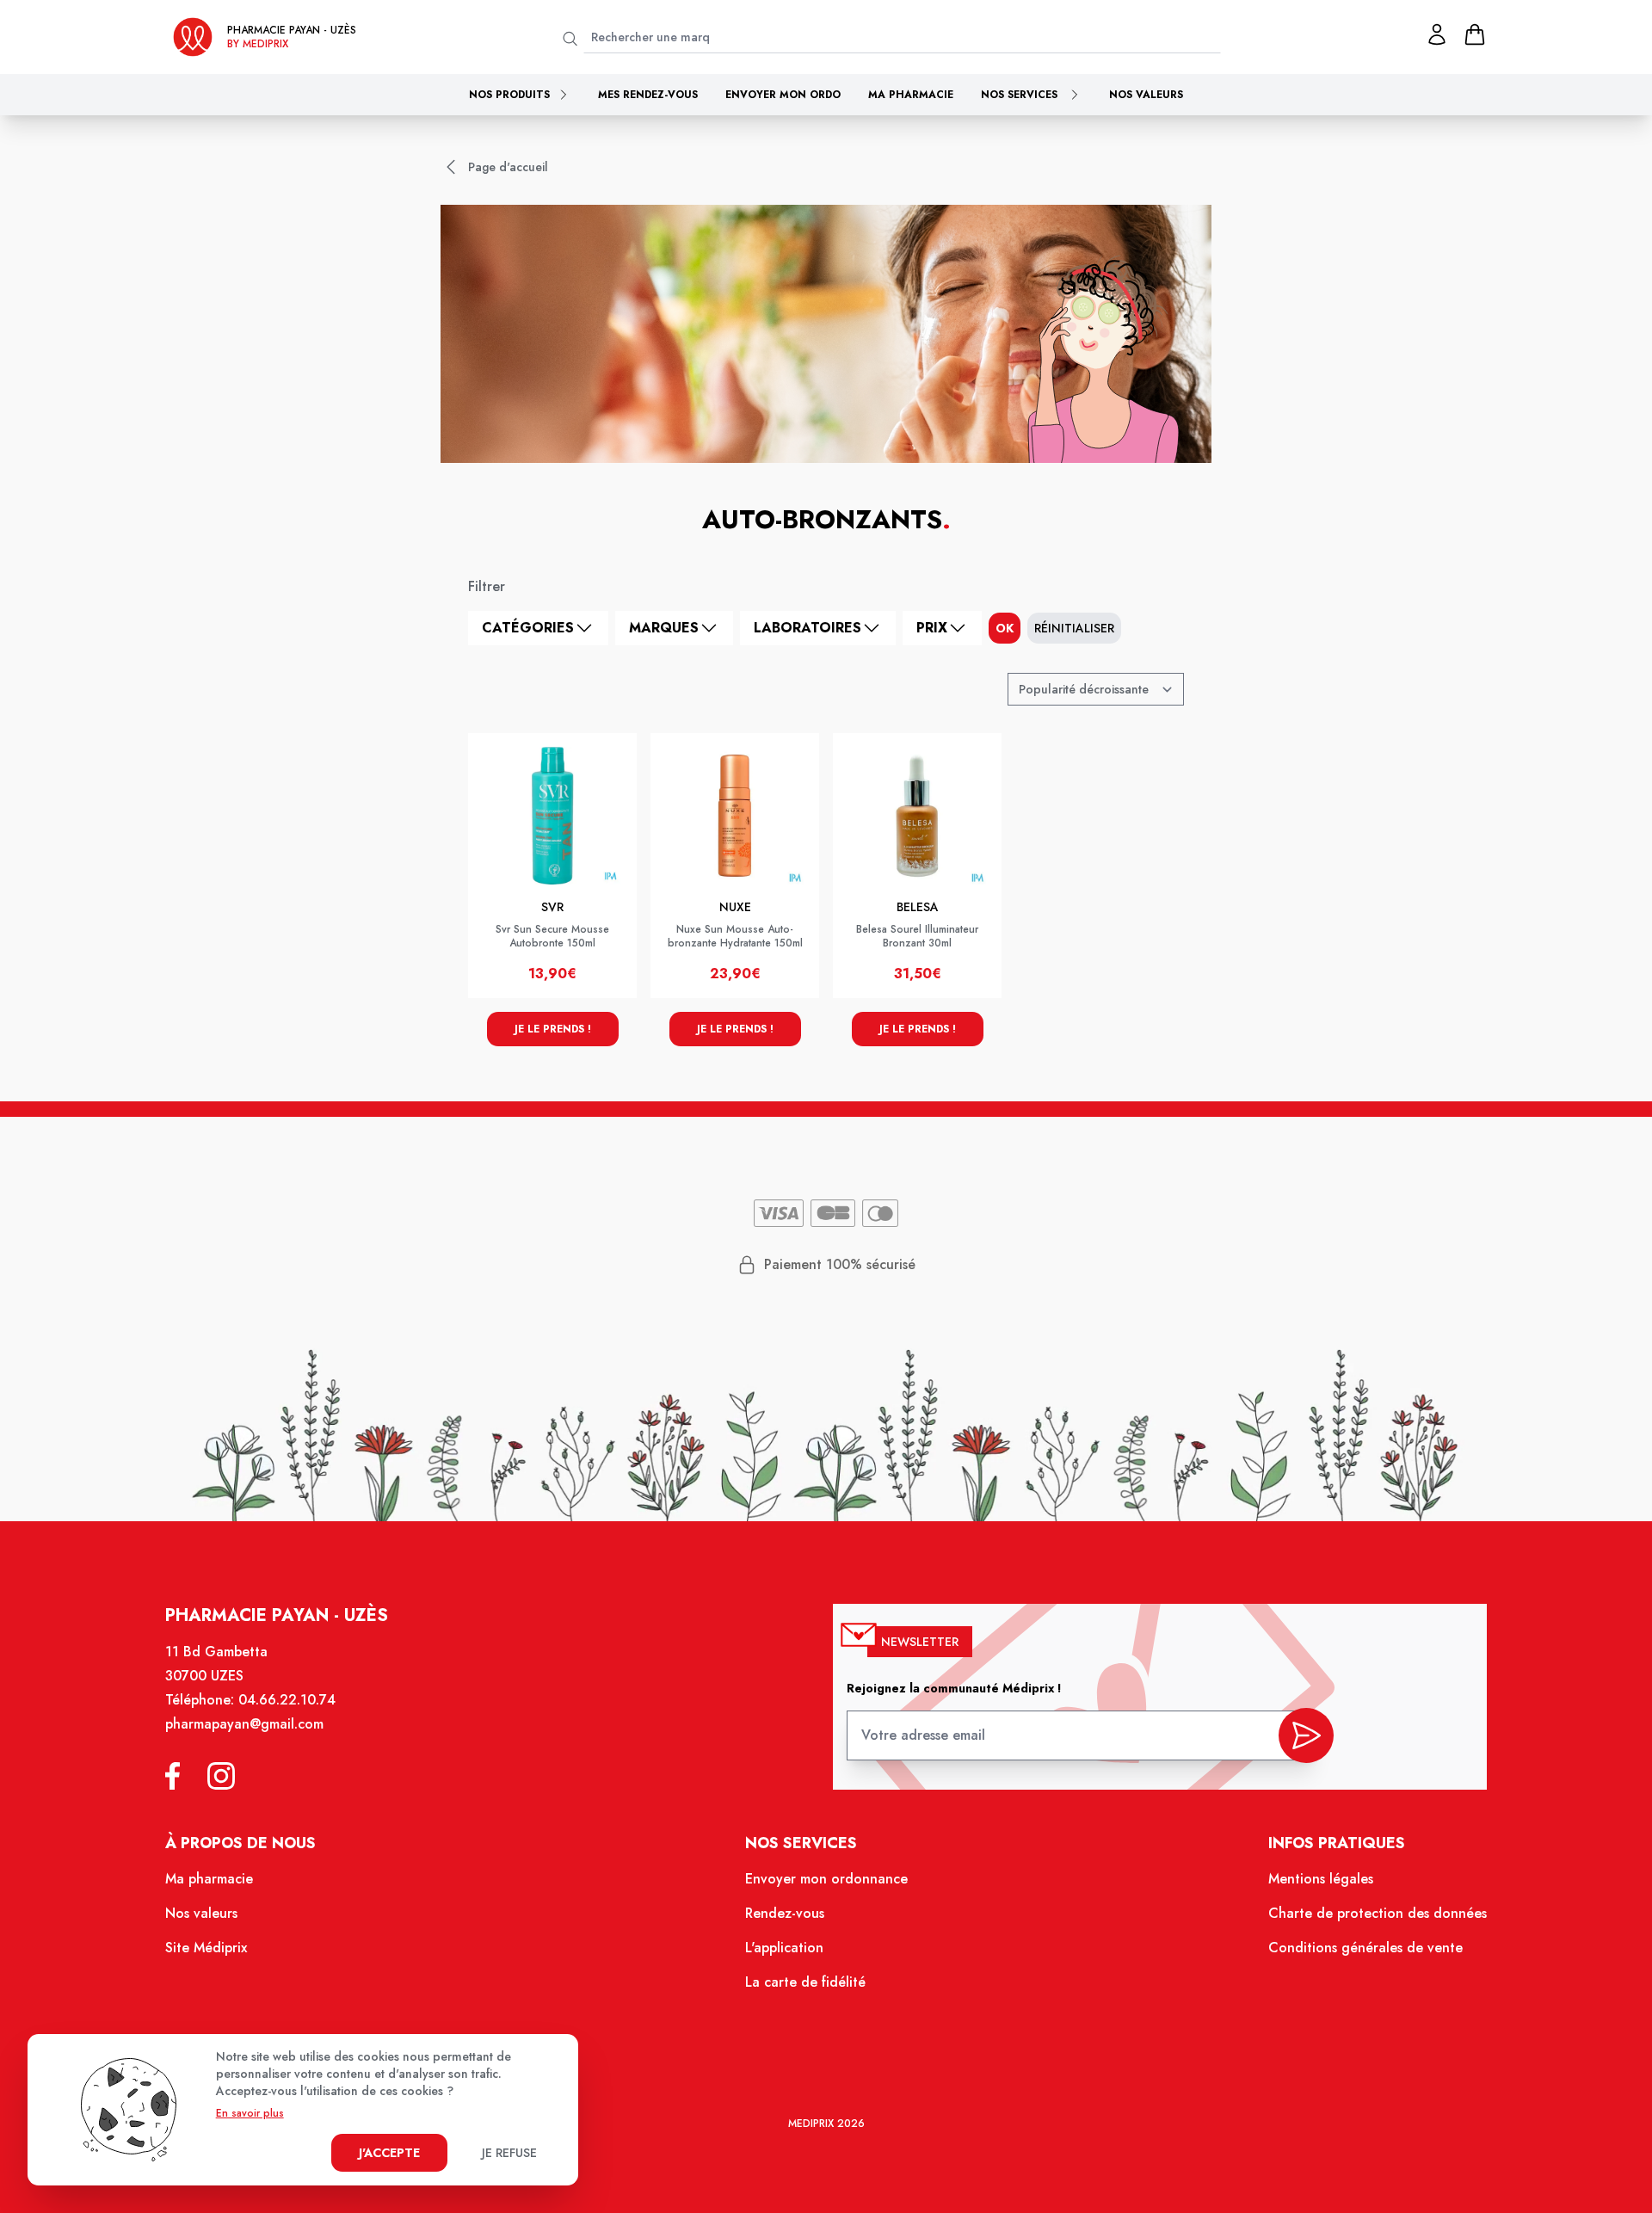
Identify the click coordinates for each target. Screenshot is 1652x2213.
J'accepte (389, 2153)
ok (1005, 628)
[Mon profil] (1437, 34)
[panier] (1475, 34)
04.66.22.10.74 (287, 1700)
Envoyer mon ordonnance (826, 1879)
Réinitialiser (1074, 628)
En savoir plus (250, 2113)
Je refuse (509, 2153)
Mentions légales (1321, 1879)
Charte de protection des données (1378, 1913)
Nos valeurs (1146, 95)
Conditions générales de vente (1365, 1948)
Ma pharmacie (911, 95)
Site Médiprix (206, 1948)
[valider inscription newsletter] (1306, 1735)
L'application (784, 1948)
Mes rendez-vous (648, 95)
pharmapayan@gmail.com (244, 1724)
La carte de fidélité (805, 1982)
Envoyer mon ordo (783, 95)
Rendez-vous (785, 1913)
